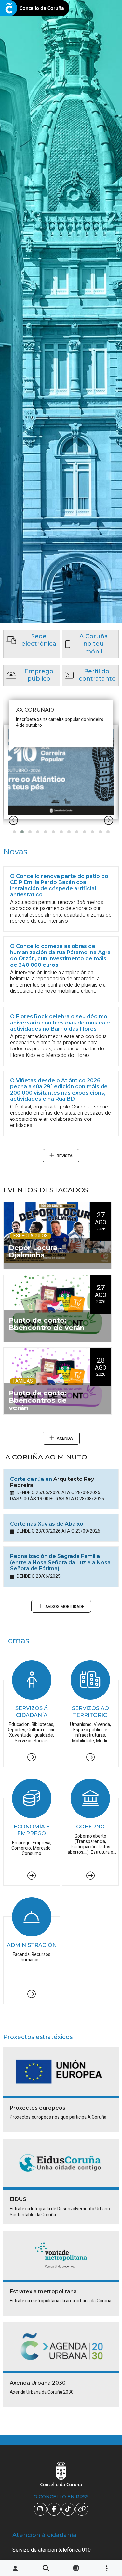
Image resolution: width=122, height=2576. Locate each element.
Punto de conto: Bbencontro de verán (47, 1324)
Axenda (65, 1438)
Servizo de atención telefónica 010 (52, 2550)
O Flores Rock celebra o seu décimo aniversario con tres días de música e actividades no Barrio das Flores (60, 1023)
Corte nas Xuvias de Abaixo (47, 1524)
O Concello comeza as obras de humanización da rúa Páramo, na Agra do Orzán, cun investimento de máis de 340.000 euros (60, 956)
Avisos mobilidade (65, 1607)
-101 (107, 2426)
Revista (65, 1156)
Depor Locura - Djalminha (35, 1251)
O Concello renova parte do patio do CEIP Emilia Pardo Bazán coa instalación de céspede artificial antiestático (59, 886)
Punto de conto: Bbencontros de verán (38, 1400)
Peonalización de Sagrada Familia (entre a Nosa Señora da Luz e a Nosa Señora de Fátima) (60, 1562)
